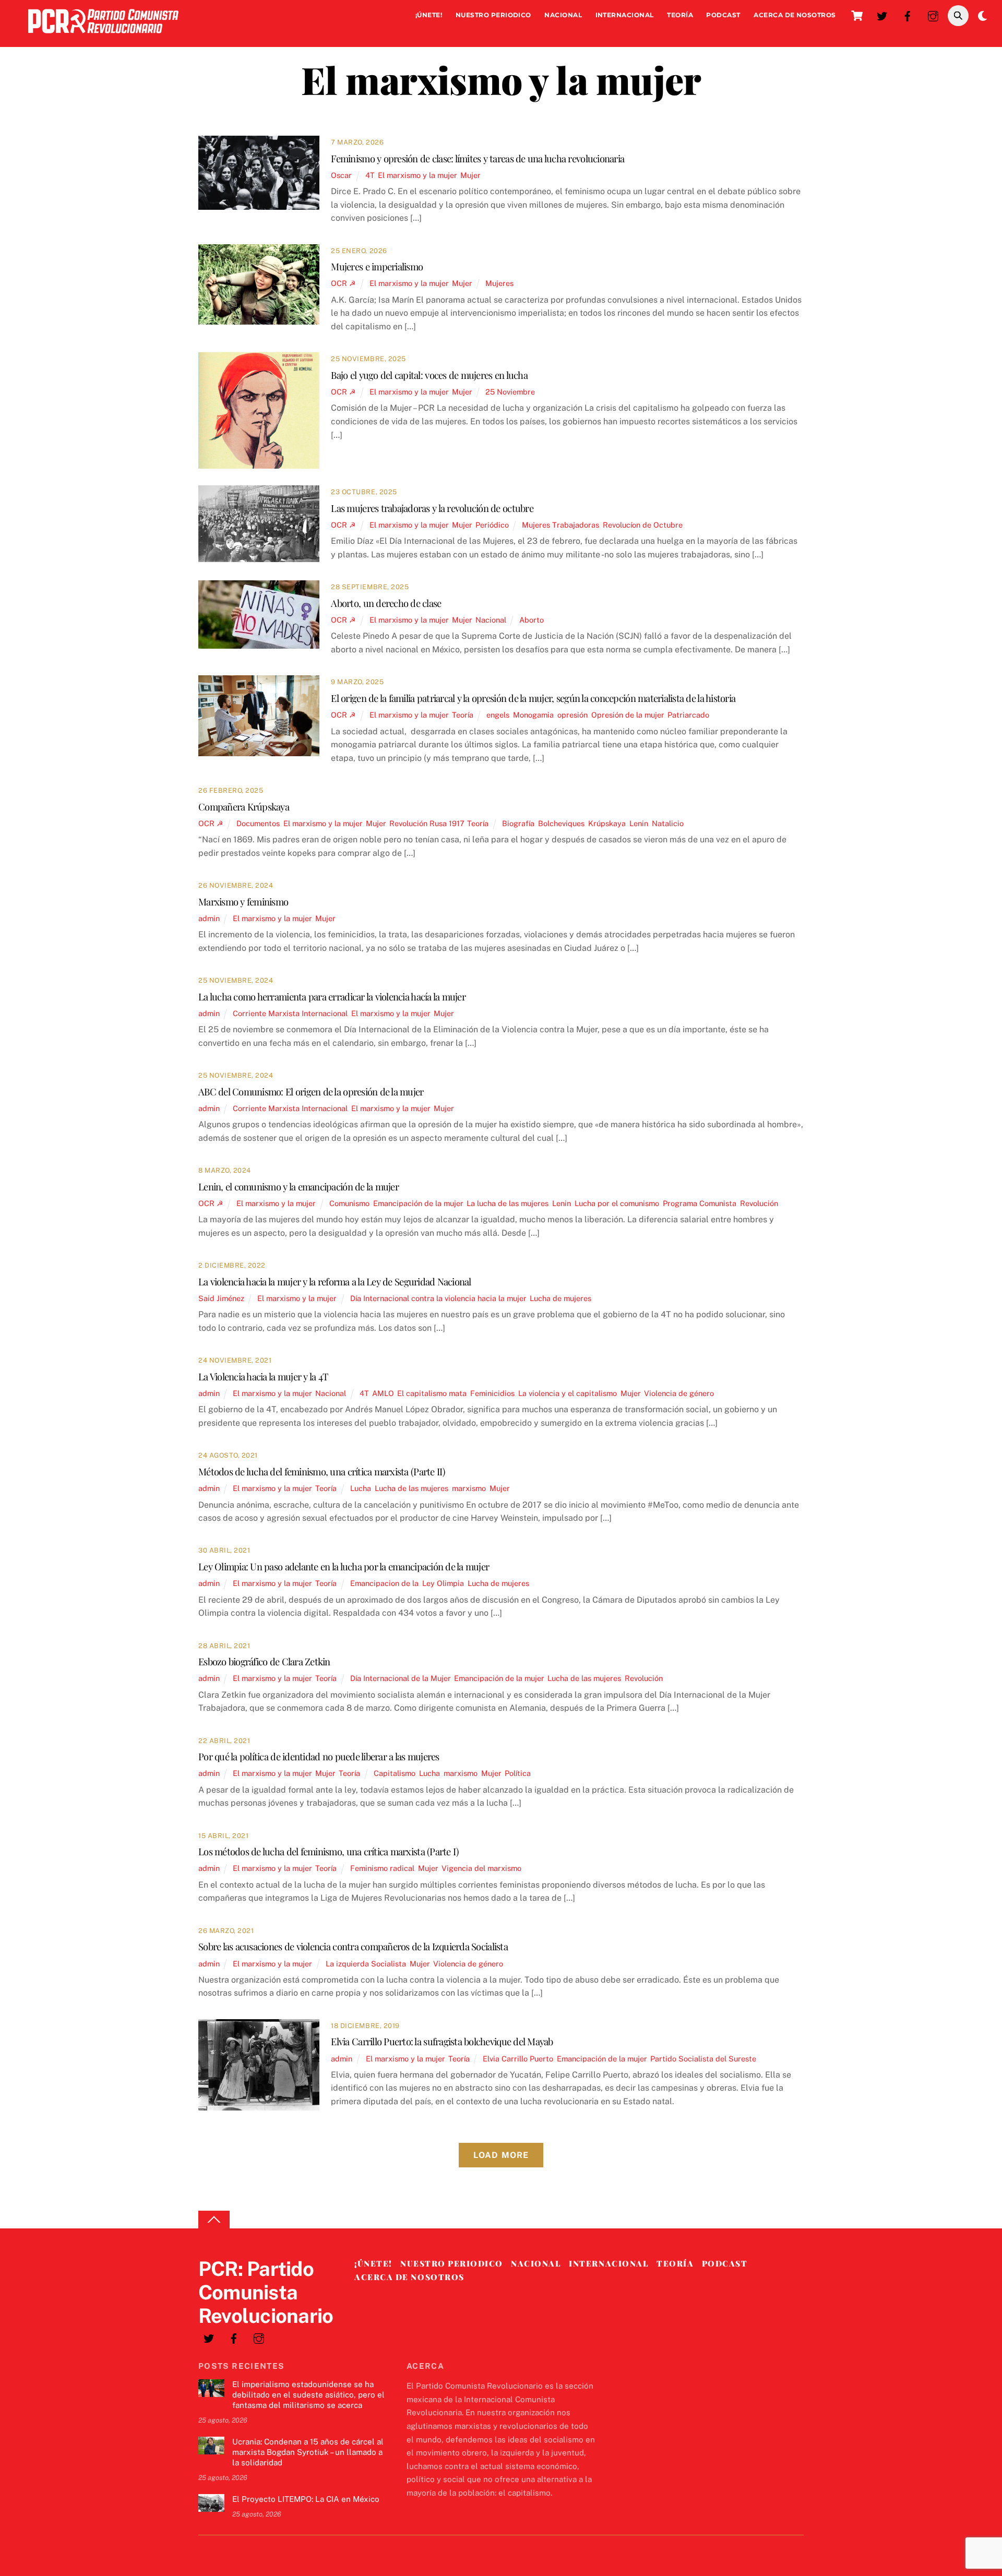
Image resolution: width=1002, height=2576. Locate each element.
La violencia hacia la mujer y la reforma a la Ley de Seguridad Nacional (335, 1281)
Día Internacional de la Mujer (400, 1678)
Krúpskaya (607, 823)
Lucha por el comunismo (617, 1203)
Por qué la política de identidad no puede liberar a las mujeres (319, 1756)
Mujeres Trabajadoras (560, 525)
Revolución (759, 1203)
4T (370, 175)
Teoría (680, 15)
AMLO (383, 1393)
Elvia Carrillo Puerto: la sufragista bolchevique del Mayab (442, 2041)
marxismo (469, 1488)
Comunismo (349, 1203)
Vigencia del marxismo (481, 1868)
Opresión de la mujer (628, 715)
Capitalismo (395, 1773)
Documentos (258, 823)
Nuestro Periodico (493, 15)
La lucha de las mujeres (508, 1203)
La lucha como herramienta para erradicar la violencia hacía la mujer (332, 997)
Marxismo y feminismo (243, 902)
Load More (501, 2155)
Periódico (492, 525)
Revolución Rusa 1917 (426, 823)
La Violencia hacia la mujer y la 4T (263, 1376)
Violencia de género (679, 1393)
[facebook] (908, 15)
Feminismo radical (382, 1868)
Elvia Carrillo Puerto (518, 2059)
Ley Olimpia (443, 1583)
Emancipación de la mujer (418, 1203)
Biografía (518, 823)
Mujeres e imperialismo (377, 266)
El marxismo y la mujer (417, 175)
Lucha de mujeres (560, 1298)
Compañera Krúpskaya (244, 807)
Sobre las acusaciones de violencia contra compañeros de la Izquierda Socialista (353, 1946)
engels (498, 715)
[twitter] (882, 15)
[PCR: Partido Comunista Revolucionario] (103, 36)
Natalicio (668, 823)
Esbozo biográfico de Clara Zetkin (264, 1661)
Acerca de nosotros (795, 15)
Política (518, 1773)
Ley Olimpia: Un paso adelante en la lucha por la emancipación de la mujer (344, 1566)
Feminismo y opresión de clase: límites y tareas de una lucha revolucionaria (478, 158)
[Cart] (857, 16)
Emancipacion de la (384, 1583)
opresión (572, 715)
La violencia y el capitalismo (568, 1393)
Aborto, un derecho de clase (386, 603)
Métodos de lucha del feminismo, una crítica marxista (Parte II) (322, 1471)
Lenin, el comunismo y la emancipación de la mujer (299, 1186)
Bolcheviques (561, 823)
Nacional (563, 15)
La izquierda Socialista (366, 1964)
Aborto (532, 620)
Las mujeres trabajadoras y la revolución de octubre (432, 508)
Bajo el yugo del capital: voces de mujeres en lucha (430, 375)
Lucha (361, 1488)
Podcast (723, 15)
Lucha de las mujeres (411, 1488)
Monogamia (533, 715)
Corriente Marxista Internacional (290, 1013)
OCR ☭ (343, 283)
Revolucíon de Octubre (643, 525)
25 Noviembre (510, 392)
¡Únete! (429, 15)
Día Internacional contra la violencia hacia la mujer (438, 1298)
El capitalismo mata (432, 1393)
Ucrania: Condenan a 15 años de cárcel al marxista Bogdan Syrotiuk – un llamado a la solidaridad (308, 2452)
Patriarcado (688, 715)
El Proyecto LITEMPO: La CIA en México (306, 2499)
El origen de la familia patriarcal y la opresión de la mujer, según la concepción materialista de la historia (533, 698)
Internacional (625, 15)
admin (209, 918)
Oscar (341, 175)
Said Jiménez (221, 1298)
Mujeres (499, 283)
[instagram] (933, 15)
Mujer (470, 175)
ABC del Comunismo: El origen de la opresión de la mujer (311, 1092)
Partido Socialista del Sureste (703, 2059)
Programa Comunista (700, 1203)
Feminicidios (492, 1393)
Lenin (639, 823)
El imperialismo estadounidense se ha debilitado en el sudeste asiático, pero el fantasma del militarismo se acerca (308, 2395)
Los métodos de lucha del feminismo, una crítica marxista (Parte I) (328, 1851)
